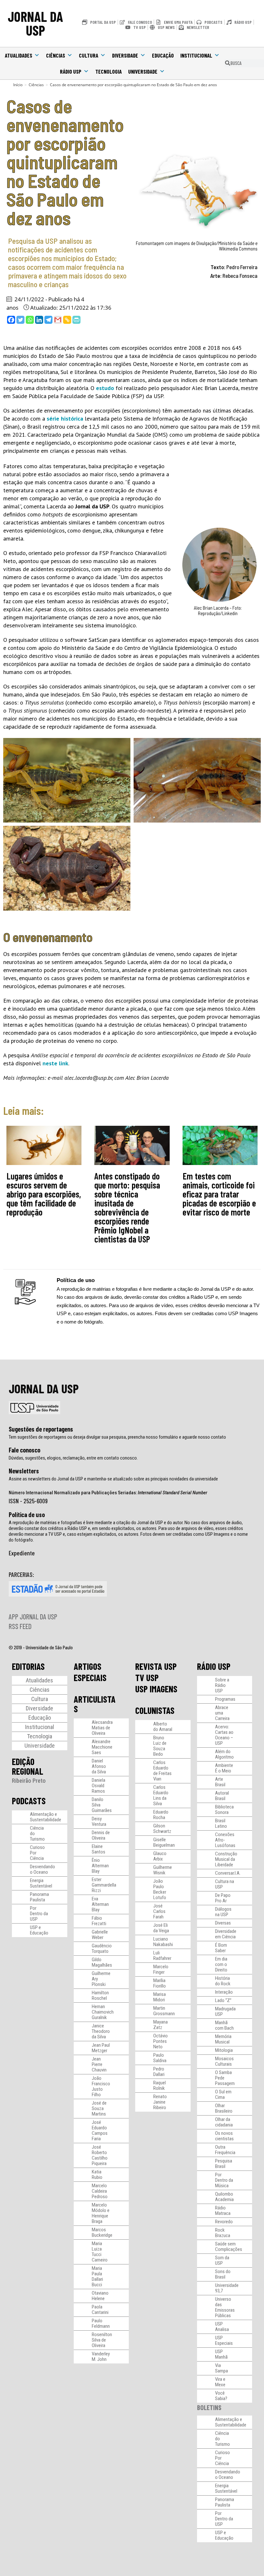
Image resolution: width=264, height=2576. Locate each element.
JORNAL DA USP (35, 23)
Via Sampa (222, 2368)
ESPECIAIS (90, 1678)
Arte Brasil (220, 1782)
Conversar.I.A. (228, 1873)
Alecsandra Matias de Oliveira (102, 1728)
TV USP (147, 1678)
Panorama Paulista (39, 1897)
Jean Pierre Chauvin (99, 2064)
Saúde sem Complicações (229, 2247)
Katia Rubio (97, 2175)
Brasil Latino (221, 1823)
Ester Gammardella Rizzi (104, 1885)
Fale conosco (24, 1450)
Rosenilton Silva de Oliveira (102, 2340)
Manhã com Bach (224, 2025)
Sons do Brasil (223, 2274)
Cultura (89, 55)
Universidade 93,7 (227, 2288)
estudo (105, 388)
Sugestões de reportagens (41, 1429)
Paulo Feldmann (101, 2323)
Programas (225, 1699)
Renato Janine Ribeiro (160, 2102)
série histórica (65, 419)
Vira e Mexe (220, 2382)
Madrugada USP (225, 2012)
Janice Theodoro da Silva (101, 2031)
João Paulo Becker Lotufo (160, 1889)
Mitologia (224, 2050)
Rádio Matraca (223, 2211)
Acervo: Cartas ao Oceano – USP (224, 1735)
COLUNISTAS (155, 1710)
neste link (55, 1063)
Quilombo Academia (224, 2197)
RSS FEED (20, 1626)
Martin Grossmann (164, 2011)
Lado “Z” (223, 2000)
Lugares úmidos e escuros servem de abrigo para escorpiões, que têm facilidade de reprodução (44, 1194)
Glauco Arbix (160, 1856)
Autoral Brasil (222, 1796)
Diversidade (125, 55)
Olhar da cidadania (224, 2122)
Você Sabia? (221, 2396)
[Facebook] (11, 320)
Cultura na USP (225, 1884)
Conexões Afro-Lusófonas (225, 1840)
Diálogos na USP (223, 1912)
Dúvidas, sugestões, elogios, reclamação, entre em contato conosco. (73, 1458)
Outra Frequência (225, 2150)
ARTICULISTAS (95, 1704)
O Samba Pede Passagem (225, 2078)
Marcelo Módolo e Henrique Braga (101, 2213)
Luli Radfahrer (162, 1956)
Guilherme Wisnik (163, 1870)
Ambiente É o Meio (224, 1768)
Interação (224, 1992)
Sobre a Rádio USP (222, 1685)
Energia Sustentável (41, 1883)
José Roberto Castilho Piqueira (100, 2155)
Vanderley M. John (101, 2357)
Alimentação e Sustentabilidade (46, 1817)
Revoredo (224, 2222)
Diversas (223, 1923)
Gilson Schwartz (162, 1829)
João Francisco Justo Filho (101, 2086)
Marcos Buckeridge (102, 2232)
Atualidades (19, 55)
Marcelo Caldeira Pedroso (100, 2191)
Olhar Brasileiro (224, 2108)
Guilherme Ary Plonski (101, 1979)
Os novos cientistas (224, 2136)
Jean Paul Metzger (101, 2048)
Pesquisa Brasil (224, 2164)
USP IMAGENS (156, 1689)
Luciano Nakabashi (163, 1942)
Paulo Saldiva (160, 2058)
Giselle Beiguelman (164, 1842)
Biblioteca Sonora (224, 1810)
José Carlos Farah (159, 1911)
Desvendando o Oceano (42, 1869)
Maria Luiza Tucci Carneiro (100, 2252)
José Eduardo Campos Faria (100, 2130)
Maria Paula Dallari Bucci (97, 2276)
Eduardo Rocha (161, 1815)
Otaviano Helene (100, 2296)
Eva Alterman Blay (100, 1904)
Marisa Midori (160, 1997)
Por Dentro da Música (224, 2180)
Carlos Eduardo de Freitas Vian (162, 1771)
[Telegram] (48, 320)
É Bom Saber (221, 1948)
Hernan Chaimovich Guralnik (103, 2012)
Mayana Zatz (160, 2025)
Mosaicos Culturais (224, 2061)
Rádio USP (71, 71)
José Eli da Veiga (161, 1928)
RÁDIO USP (214, 1666)
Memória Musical (223, 2039)
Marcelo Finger (161, 1969)
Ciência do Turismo (37, 1834)
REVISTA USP (156, 1666)
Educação (163, 55)
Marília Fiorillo (160, 1983)
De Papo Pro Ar (223, 1898)
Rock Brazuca (223, 2233)
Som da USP (222, 2260)
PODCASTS (29, 1801)
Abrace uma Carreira (222, 1713)
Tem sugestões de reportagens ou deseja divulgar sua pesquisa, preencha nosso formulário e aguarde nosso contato (117, 1437)
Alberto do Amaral (163, 1727)
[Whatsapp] (30, 320)
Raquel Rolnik (160, 2085)
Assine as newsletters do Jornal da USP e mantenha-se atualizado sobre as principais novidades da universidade (113, 1479)
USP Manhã (221, 2354)
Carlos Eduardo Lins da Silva (161, 1795)
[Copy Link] (67, 320)
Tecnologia (108, 71)
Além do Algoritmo (224, 1754)
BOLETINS (209, 2407)
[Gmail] (58, 320)
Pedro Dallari (159, 2072)
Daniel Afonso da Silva (99, 1766)
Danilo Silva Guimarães (102, 1805)
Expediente (22, 1553)
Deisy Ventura (99, 1821)
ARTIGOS (88, 1666)
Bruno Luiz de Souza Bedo (160, 1746)
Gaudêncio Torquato (102, 1948)
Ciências (56, 55)
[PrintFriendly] (76, 320)
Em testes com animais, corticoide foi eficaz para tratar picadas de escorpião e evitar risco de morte (219, 1194)
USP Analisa (222, 2327)
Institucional (196, 55)
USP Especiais (224, 2340)
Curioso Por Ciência (37, 1853)
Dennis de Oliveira (101, 1835)
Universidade (143, 71)
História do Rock (223, 1981)
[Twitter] (20, 320)
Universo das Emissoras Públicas (225, 2307)
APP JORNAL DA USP (33, 1616)
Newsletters (24, 1471)
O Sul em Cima (223, 2094)
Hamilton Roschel (100, 1995)
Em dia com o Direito (221, 1964)
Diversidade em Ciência (226, 1934)
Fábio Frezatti (99, 1921)
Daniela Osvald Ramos (99, 1786)
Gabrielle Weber (100, 1935)
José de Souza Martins (99, 2108)
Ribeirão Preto (29, 1781)
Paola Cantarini (100, 2310)
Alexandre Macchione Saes (102, 1747)
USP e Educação (39, 1930)
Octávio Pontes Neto (160, 2041)
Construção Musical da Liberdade (226, 1859)
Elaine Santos (99, 1849)
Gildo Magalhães (102, 1962)
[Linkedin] (39, 320)
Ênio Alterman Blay (100, 1866)
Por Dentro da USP (39, 1914)
